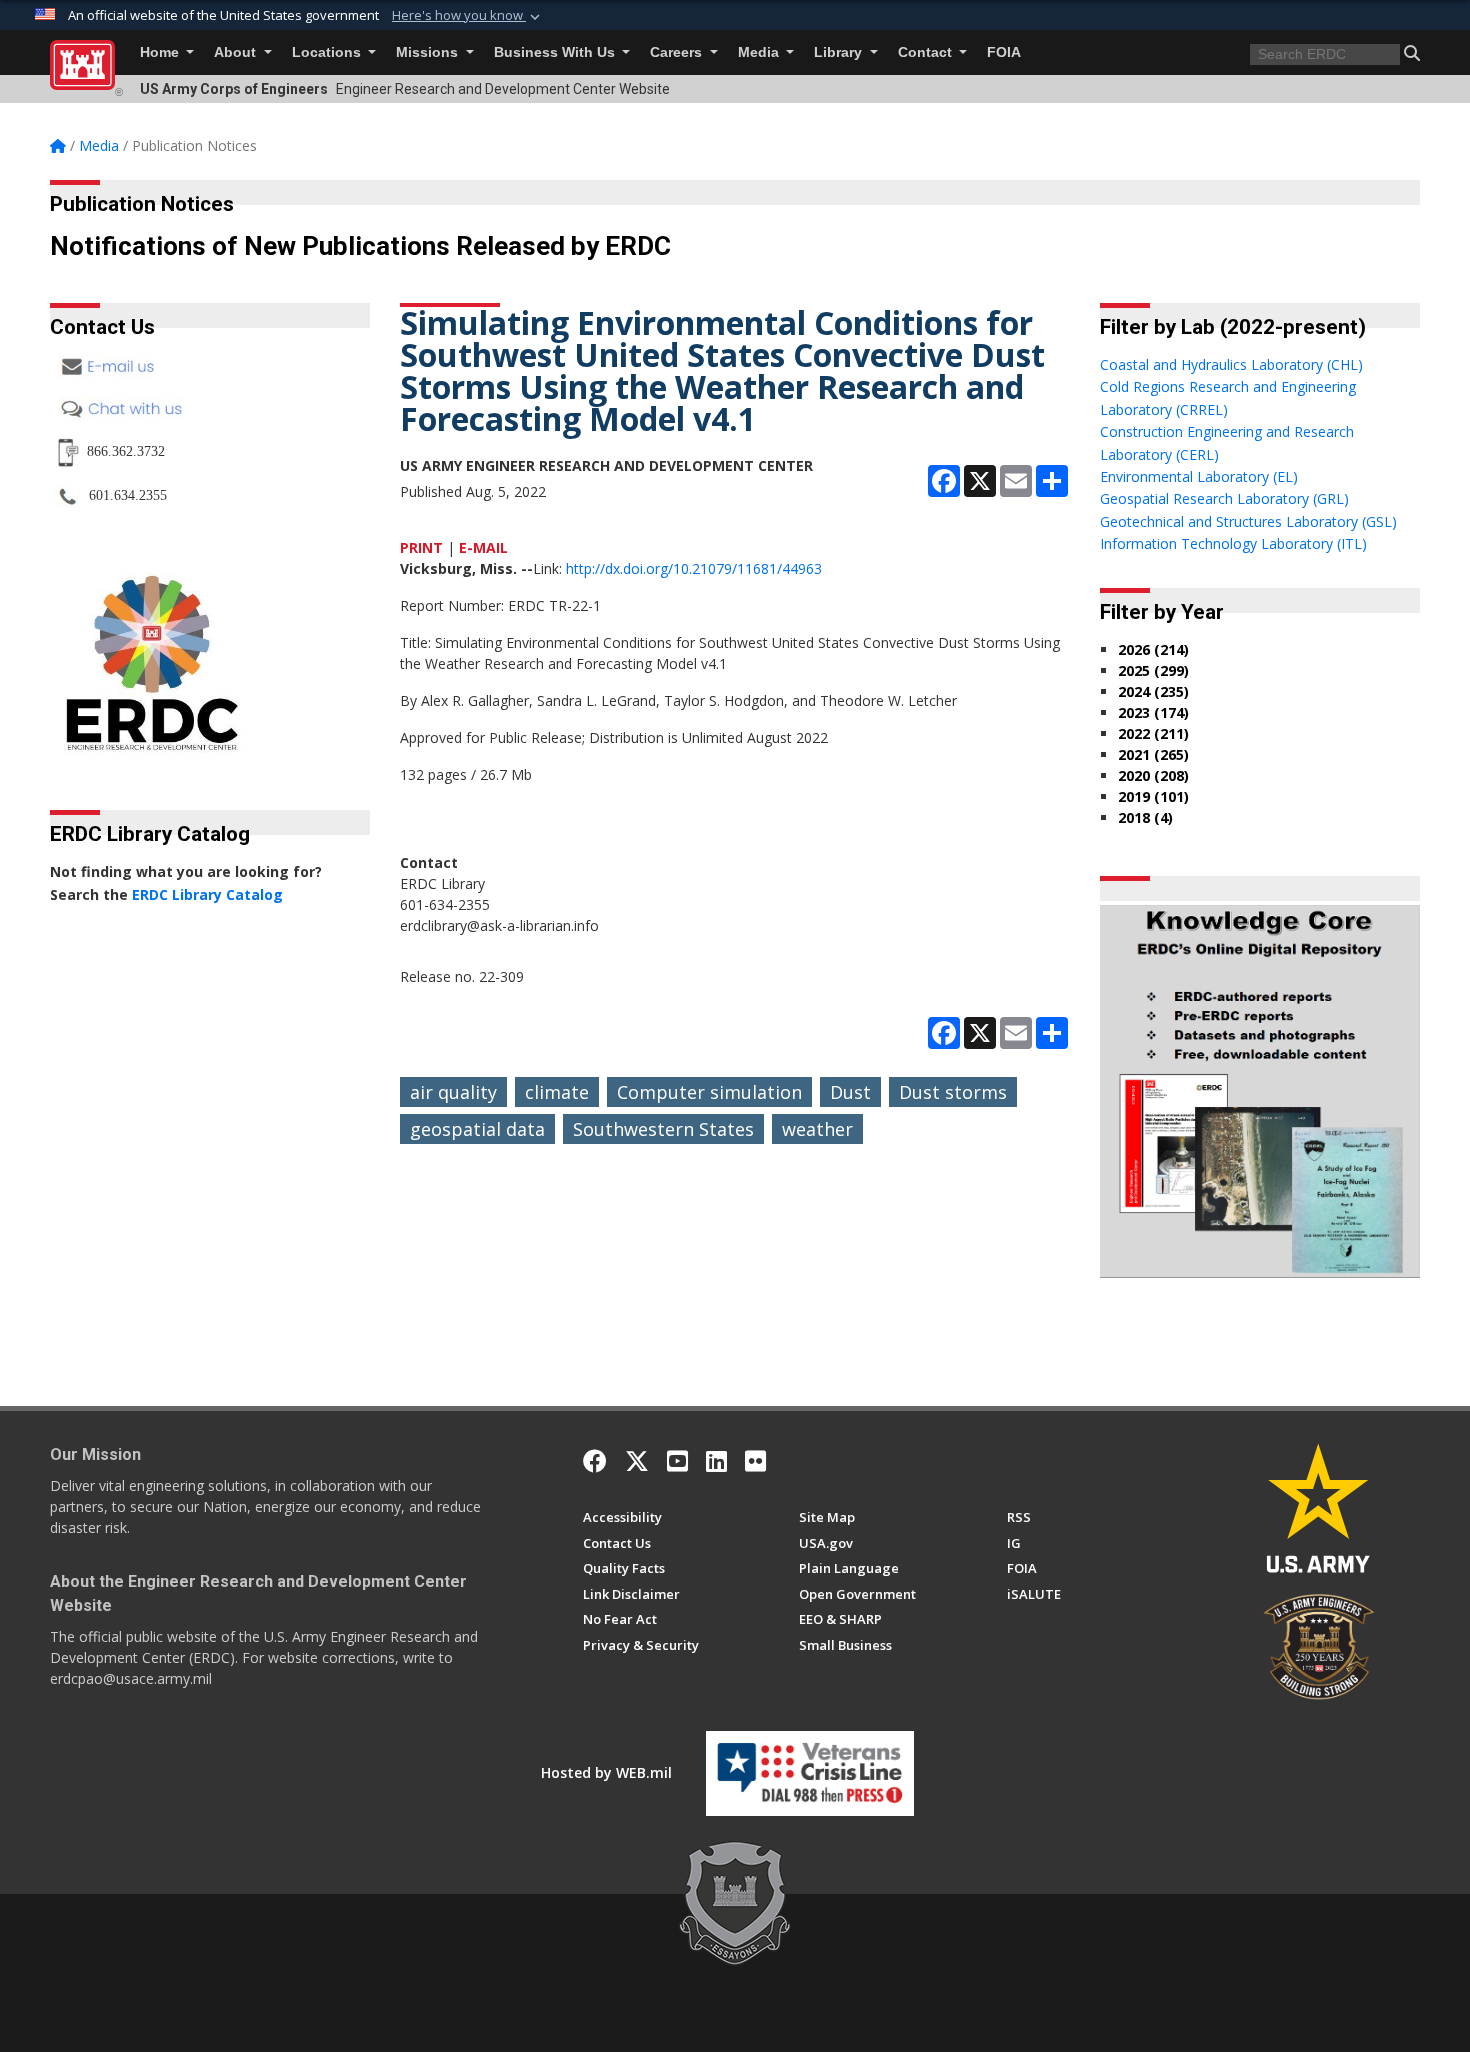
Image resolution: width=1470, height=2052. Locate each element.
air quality (453, 1092)
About (237, 52)
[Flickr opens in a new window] (755, 1461)
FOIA (1004, 52)
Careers (678, 52)
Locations (328, 52)
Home (161, 52)
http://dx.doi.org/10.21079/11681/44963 (694, 568)
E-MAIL (483, 547)
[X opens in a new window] (637, 1461)
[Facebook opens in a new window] (595, 1461)
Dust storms (953, 1092)
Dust (850, 1092)
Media (760, 52)
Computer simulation (709, 1092)
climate (557, 1092)
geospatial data (477, 1129)
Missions (429, 52)
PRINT (421, 547)
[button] (468, 16)
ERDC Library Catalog (207, 894)
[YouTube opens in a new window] (677, 1461)
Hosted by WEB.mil (606, 1772)
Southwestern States (663, 1129)
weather (817, 1129)
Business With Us (556, 52)
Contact (927, 52)
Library (840, 52)
